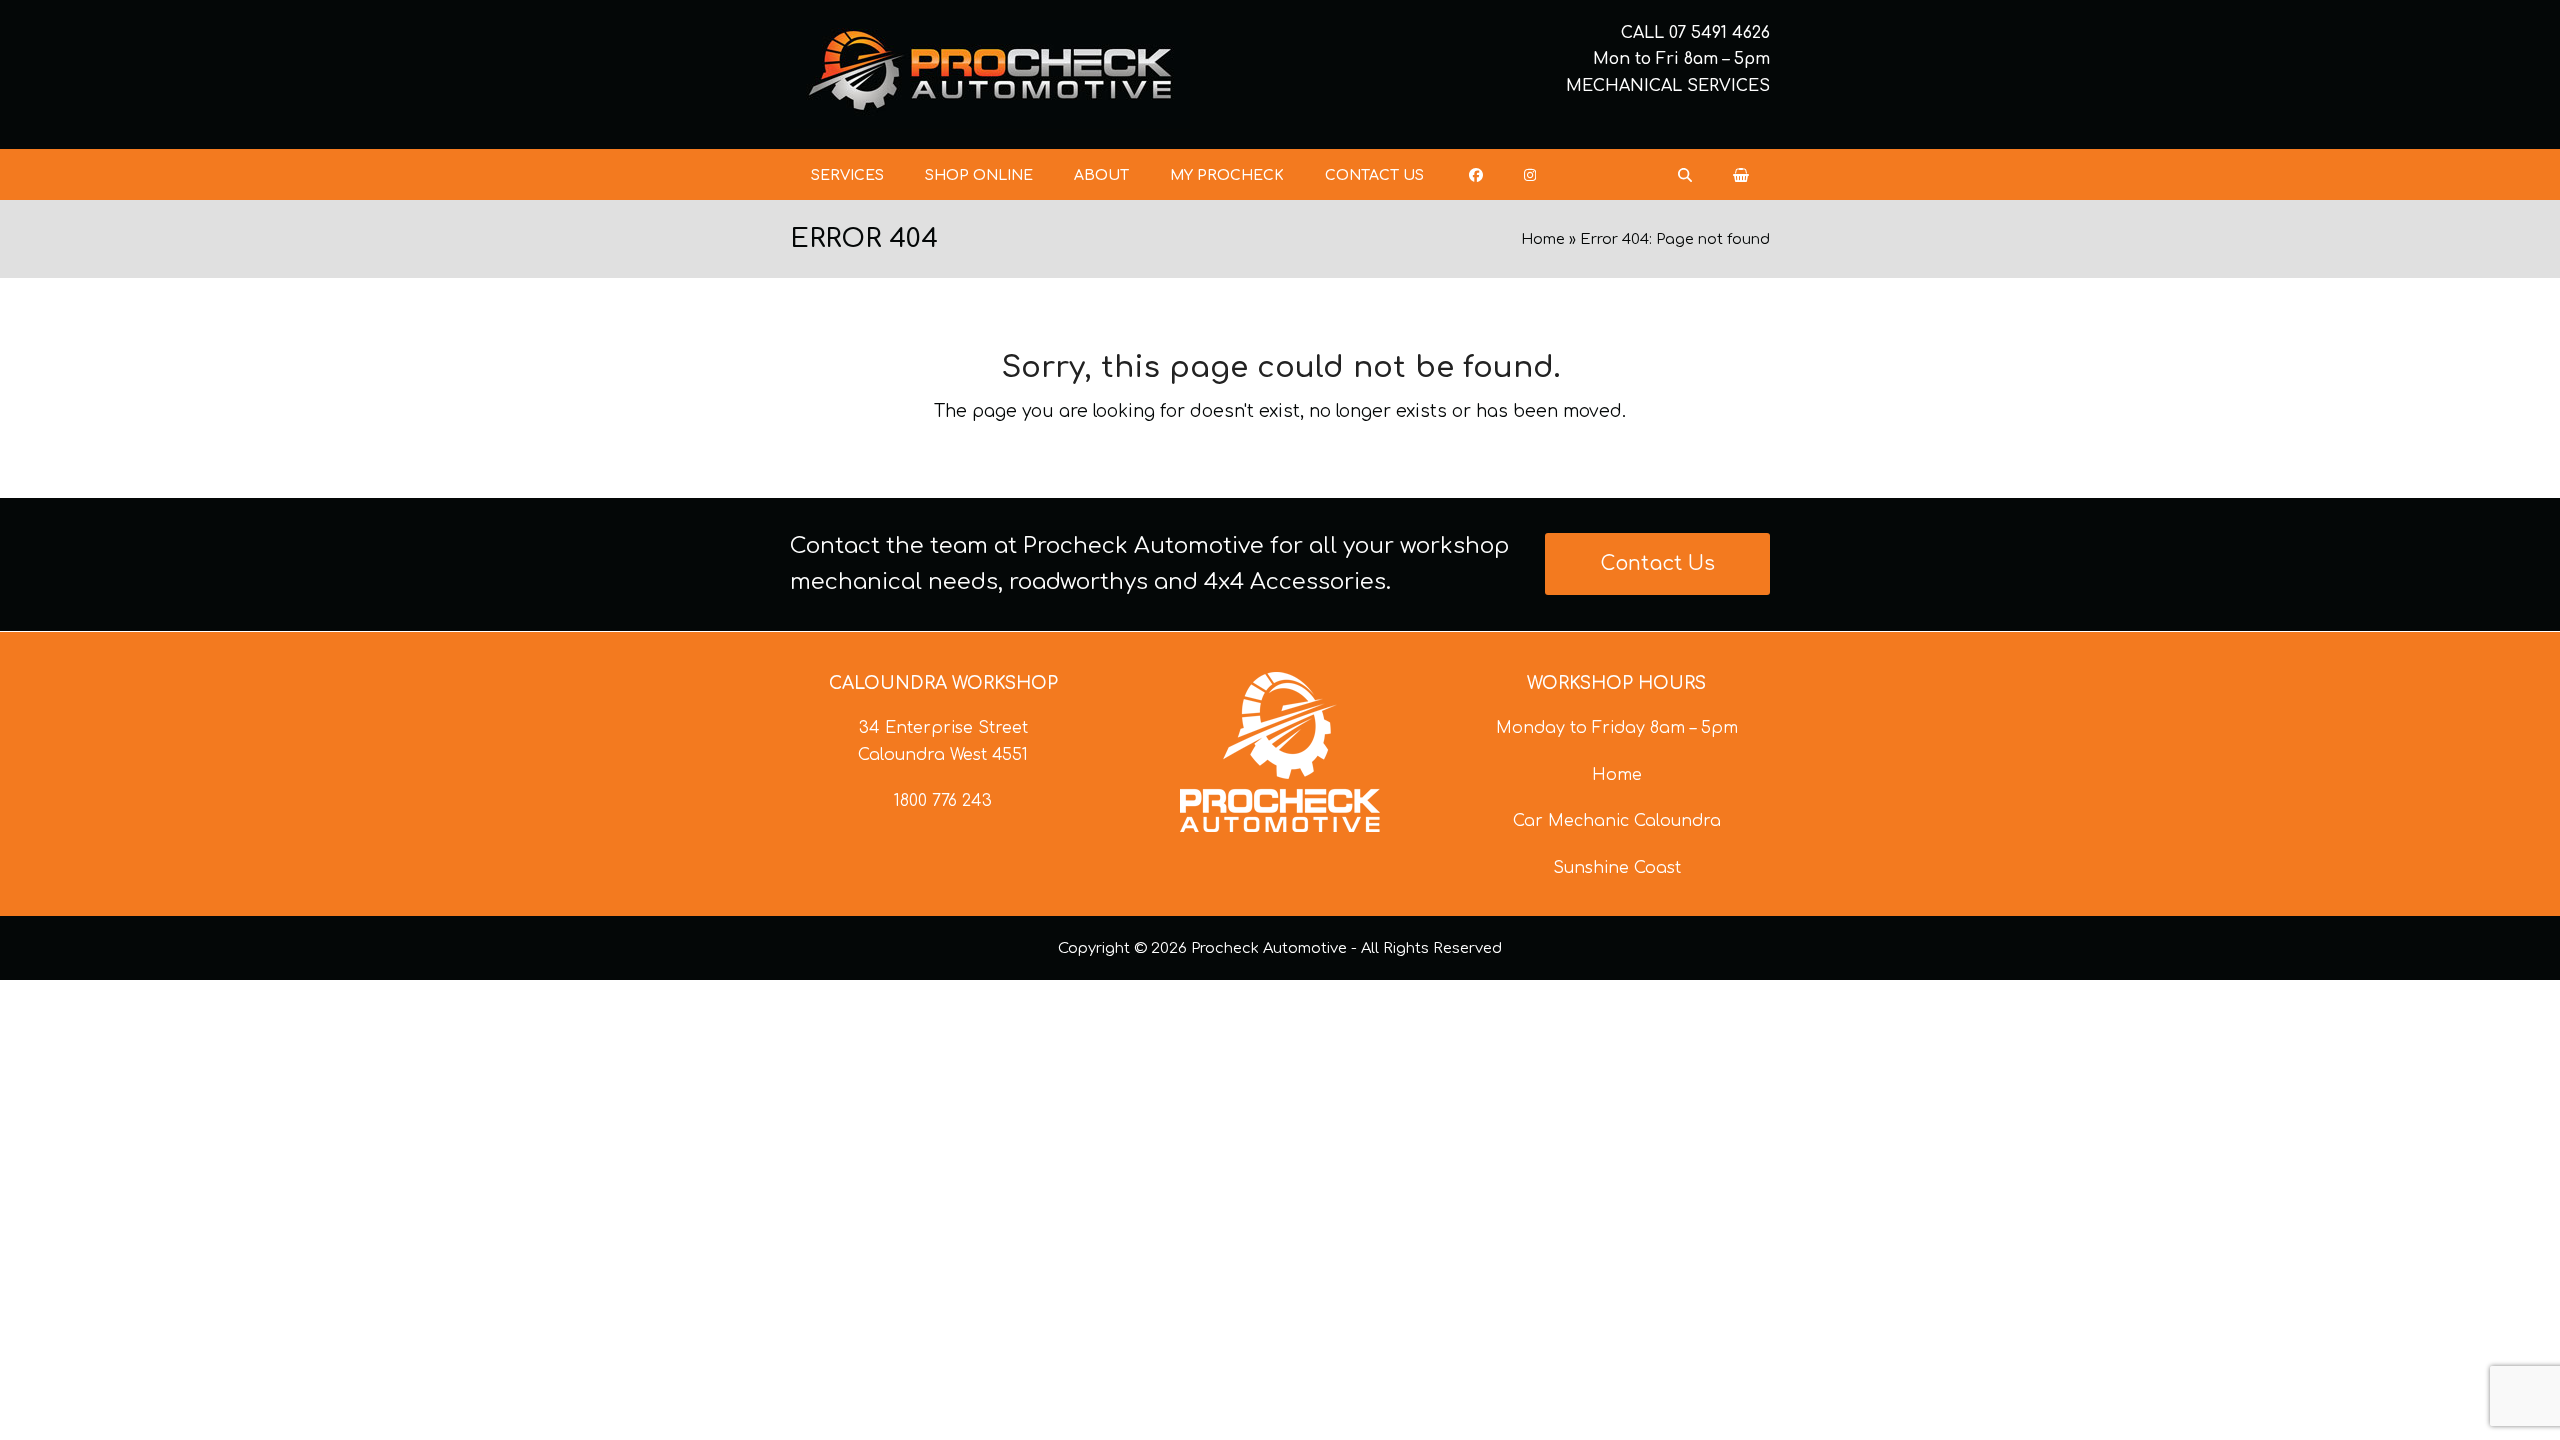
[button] (1741, 175)
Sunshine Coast (1617, 868)
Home (1543, 239)
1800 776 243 (943, 801)
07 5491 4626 (1719, 33)
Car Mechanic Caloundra (1617, 821)
